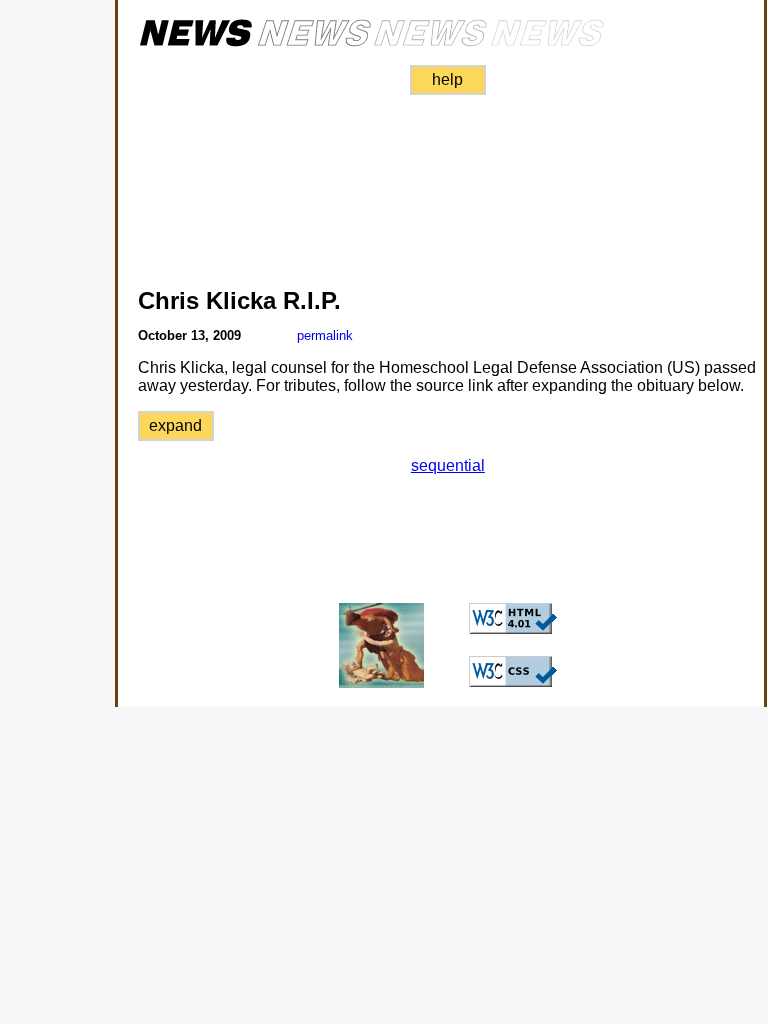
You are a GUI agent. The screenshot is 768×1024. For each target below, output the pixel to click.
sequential (448, 465)
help (447, 79)
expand (175, 425)
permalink (325, 335)
